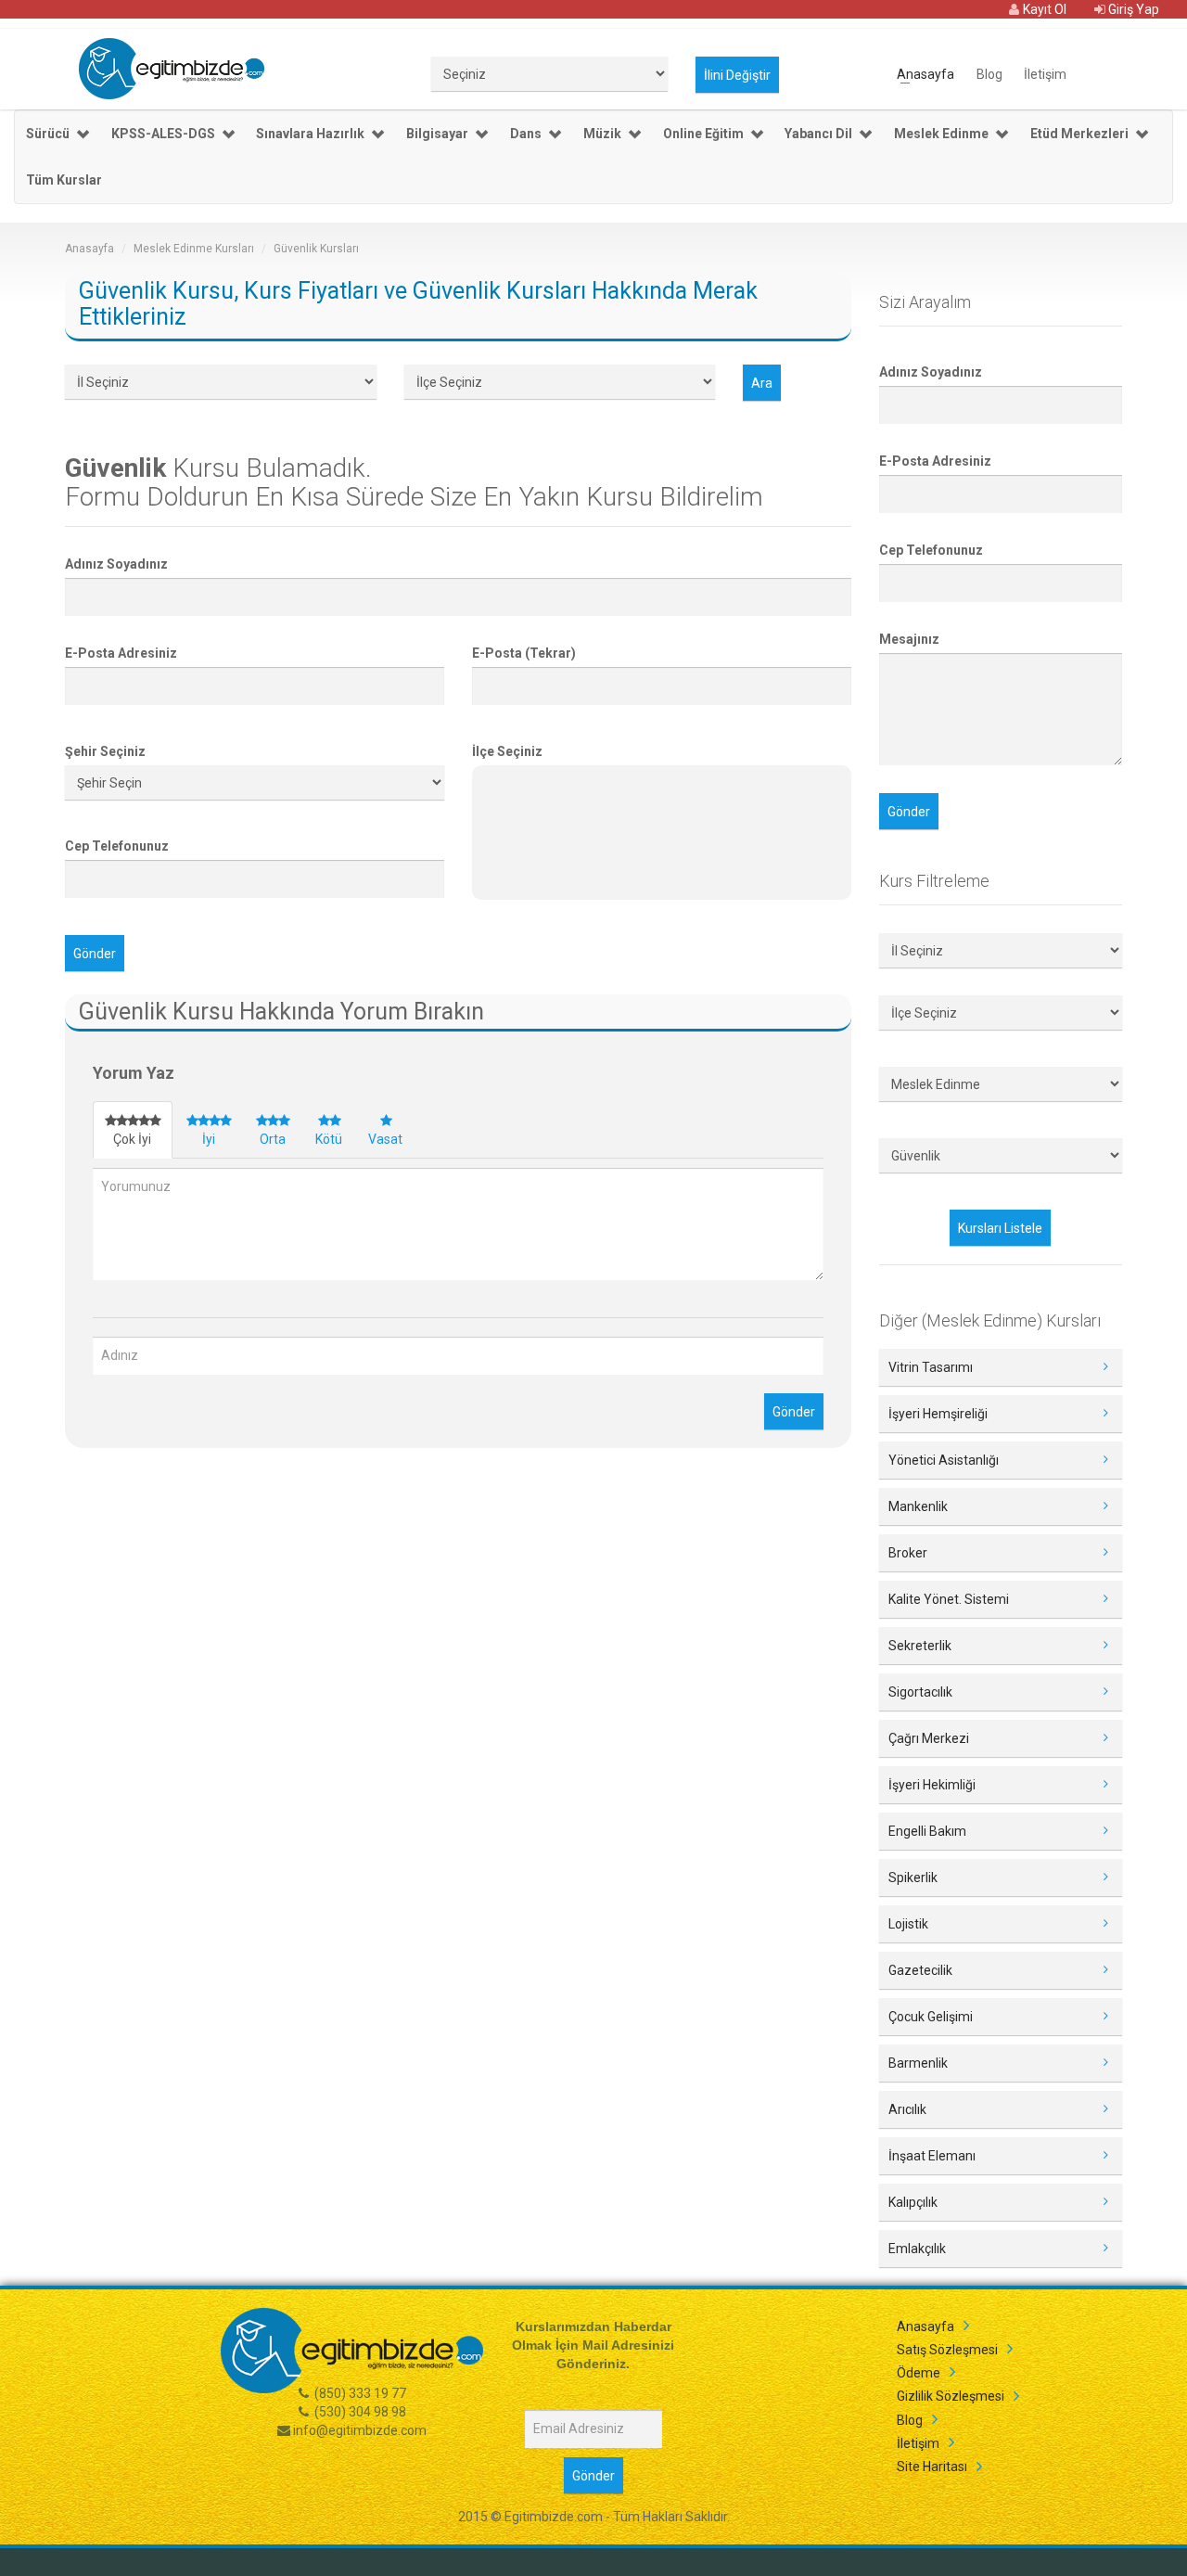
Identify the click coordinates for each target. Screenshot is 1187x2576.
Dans (526, 134)
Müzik (602, 134)
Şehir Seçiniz (105, 751)
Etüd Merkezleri (1079, 134)
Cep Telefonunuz (117, 846)
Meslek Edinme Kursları (194, 249)
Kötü (329, 1139)
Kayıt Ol (1043, 9)
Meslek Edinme (941, 134)
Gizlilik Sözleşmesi (951, 2396)
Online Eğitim (703, 134)
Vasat (385, 1139)
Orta (273, 1139)
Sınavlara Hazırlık (310, 134)
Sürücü (48, 134)
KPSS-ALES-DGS (163, 134)
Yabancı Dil (818, 134)
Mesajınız (909, 639)
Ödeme (919, 2373)
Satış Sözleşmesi (947, 2350)
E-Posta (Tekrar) (524, 653)
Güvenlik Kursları (316, 249)
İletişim (1045, 73)
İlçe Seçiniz (507, 751)
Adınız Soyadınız (116, 564)
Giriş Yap (1132, 9)
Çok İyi (132, 1139)
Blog (989, 73)
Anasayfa (925, 73)
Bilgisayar (437, 134)
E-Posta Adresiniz (121, 653)
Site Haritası (932, 2467)
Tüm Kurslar (64, 180)
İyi (209, 1139)
